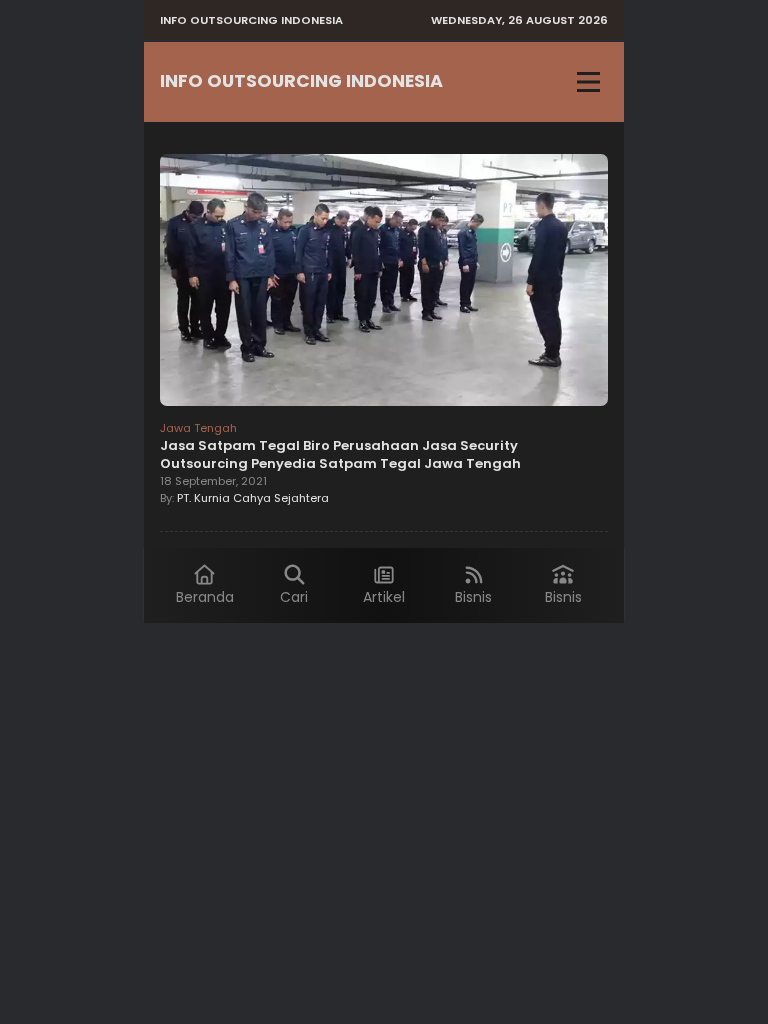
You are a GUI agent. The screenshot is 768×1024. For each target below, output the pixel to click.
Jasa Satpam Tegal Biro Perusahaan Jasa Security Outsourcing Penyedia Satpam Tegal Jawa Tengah (340, 454)
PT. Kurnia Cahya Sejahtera (253, 498)
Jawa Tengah (198, 428)
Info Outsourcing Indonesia (301, 81)
